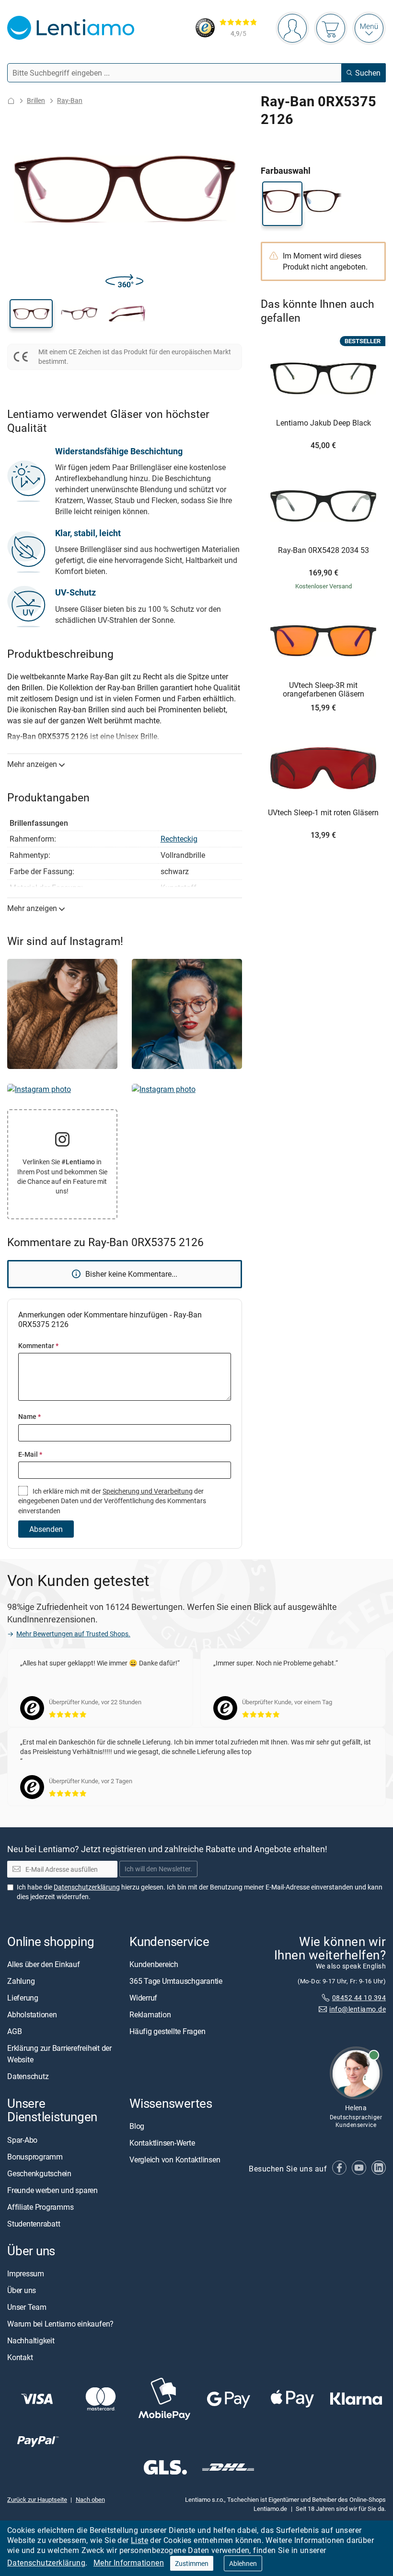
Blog (137, 2126)
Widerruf (143, 1998)
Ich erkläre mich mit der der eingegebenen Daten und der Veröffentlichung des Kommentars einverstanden (112, 1501)
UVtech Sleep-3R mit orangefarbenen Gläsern (324, 690)
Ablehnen (243, 2563)
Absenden (46, 1529)
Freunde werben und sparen (52, 2190)
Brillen (36, 100)
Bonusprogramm (35, 2156)
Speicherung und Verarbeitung (148, 1491)
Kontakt (20, 2357)
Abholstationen (32, 2014)
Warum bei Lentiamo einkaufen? (60, 2323)
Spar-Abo (22, 2139)
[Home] (11, 101)
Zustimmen (192, 2563)
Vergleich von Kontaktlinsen (175, 2160)
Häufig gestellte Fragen (167, 2031)
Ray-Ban (70, 100)
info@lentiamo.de (358, 2009)
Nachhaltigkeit (31, 2340)
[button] (31, 314)
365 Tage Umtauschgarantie (176, 1981)
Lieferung (23, 1998)
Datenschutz (28, 2076)
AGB (14, 2031)
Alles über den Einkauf (44, 1964)
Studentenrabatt (34, 2223)
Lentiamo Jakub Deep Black (324, 423)
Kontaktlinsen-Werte (162, 2143)
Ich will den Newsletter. (158, 1869)
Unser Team (27, 2306)
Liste (139, 2540)
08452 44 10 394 (359, 1997)
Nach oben (90, 2499)
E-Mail (30, 1454)
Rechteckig (179, 839)
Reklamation (150, 2014)
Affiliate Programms (40, 2206)
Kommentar (38, 1345)
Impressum (26, 2273)
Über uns (22, 2290)
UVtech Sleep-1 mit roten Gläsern (323, 813)
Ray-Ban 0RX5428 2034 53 (324, 551)
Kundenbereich (154, 1964)
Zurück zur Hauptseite (37, 2499)
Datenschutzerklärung (46, 2563)
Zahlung (21, 1981)
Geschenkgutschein (39, 2173)
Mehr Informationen (129, 2563)
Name (29, 1416)
